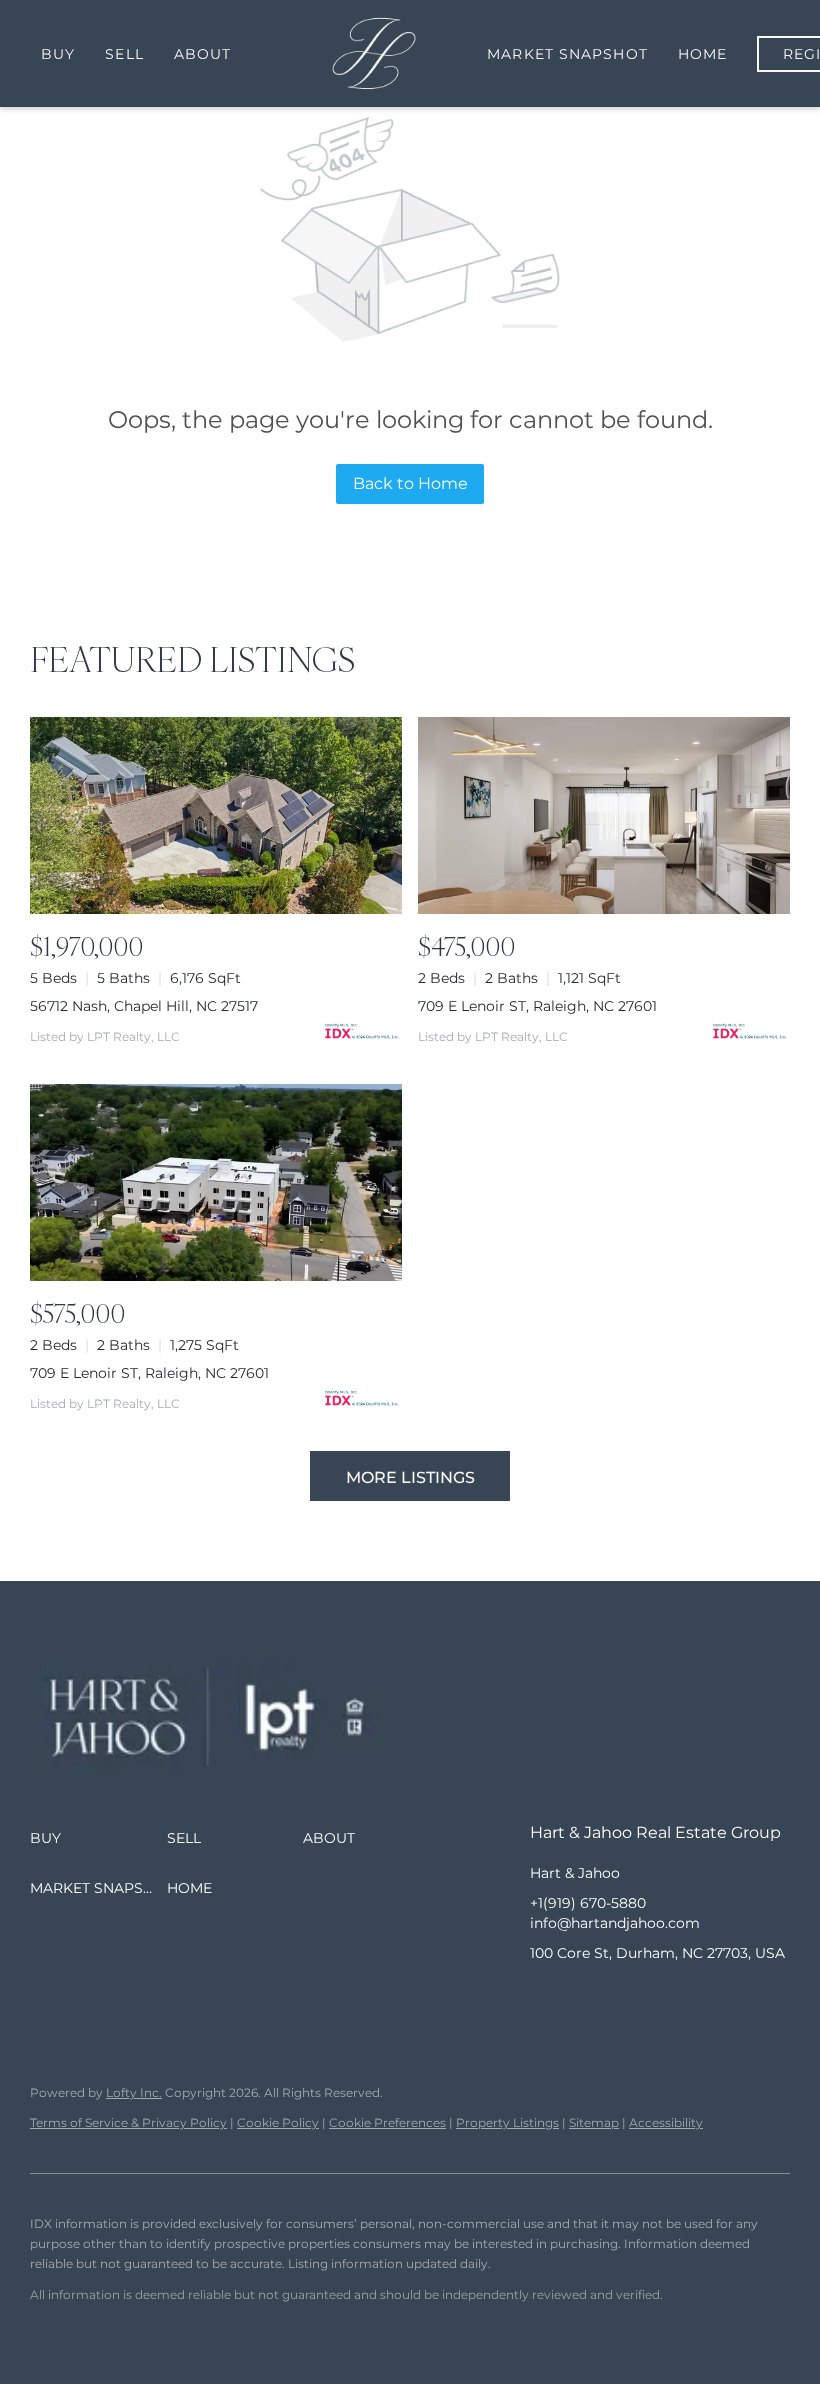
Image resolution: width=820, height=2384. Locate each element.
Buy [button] (58, 54)
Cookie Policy (278, 2122)
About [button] (203, 54)
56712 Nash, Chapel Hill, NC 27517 (144, 1006)
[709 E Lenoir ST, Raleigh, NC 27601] (604, 815)
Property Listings (507, 2122)
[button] (98, 1838)
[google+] (705, 1998)
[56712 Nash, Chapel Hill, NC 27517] (216, 815)
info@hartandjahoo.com (615, 1923)
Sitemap (594, 2122)
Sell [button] (124, 54)
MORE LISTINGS (410, 1477)
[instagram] (625, 1998)
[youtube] (665, 1998)
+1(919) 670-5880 (588, 1903)
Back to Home (410, 483)
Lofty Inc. (134, 2092)
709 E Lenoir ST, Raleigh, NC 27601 (537, 1006)
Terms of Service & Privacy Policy (128, 2122)
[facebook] (545, 1998)
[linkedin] (585, 1998)
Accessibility (666, 2122)
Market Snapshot (567, 54)
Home (702, 54)
